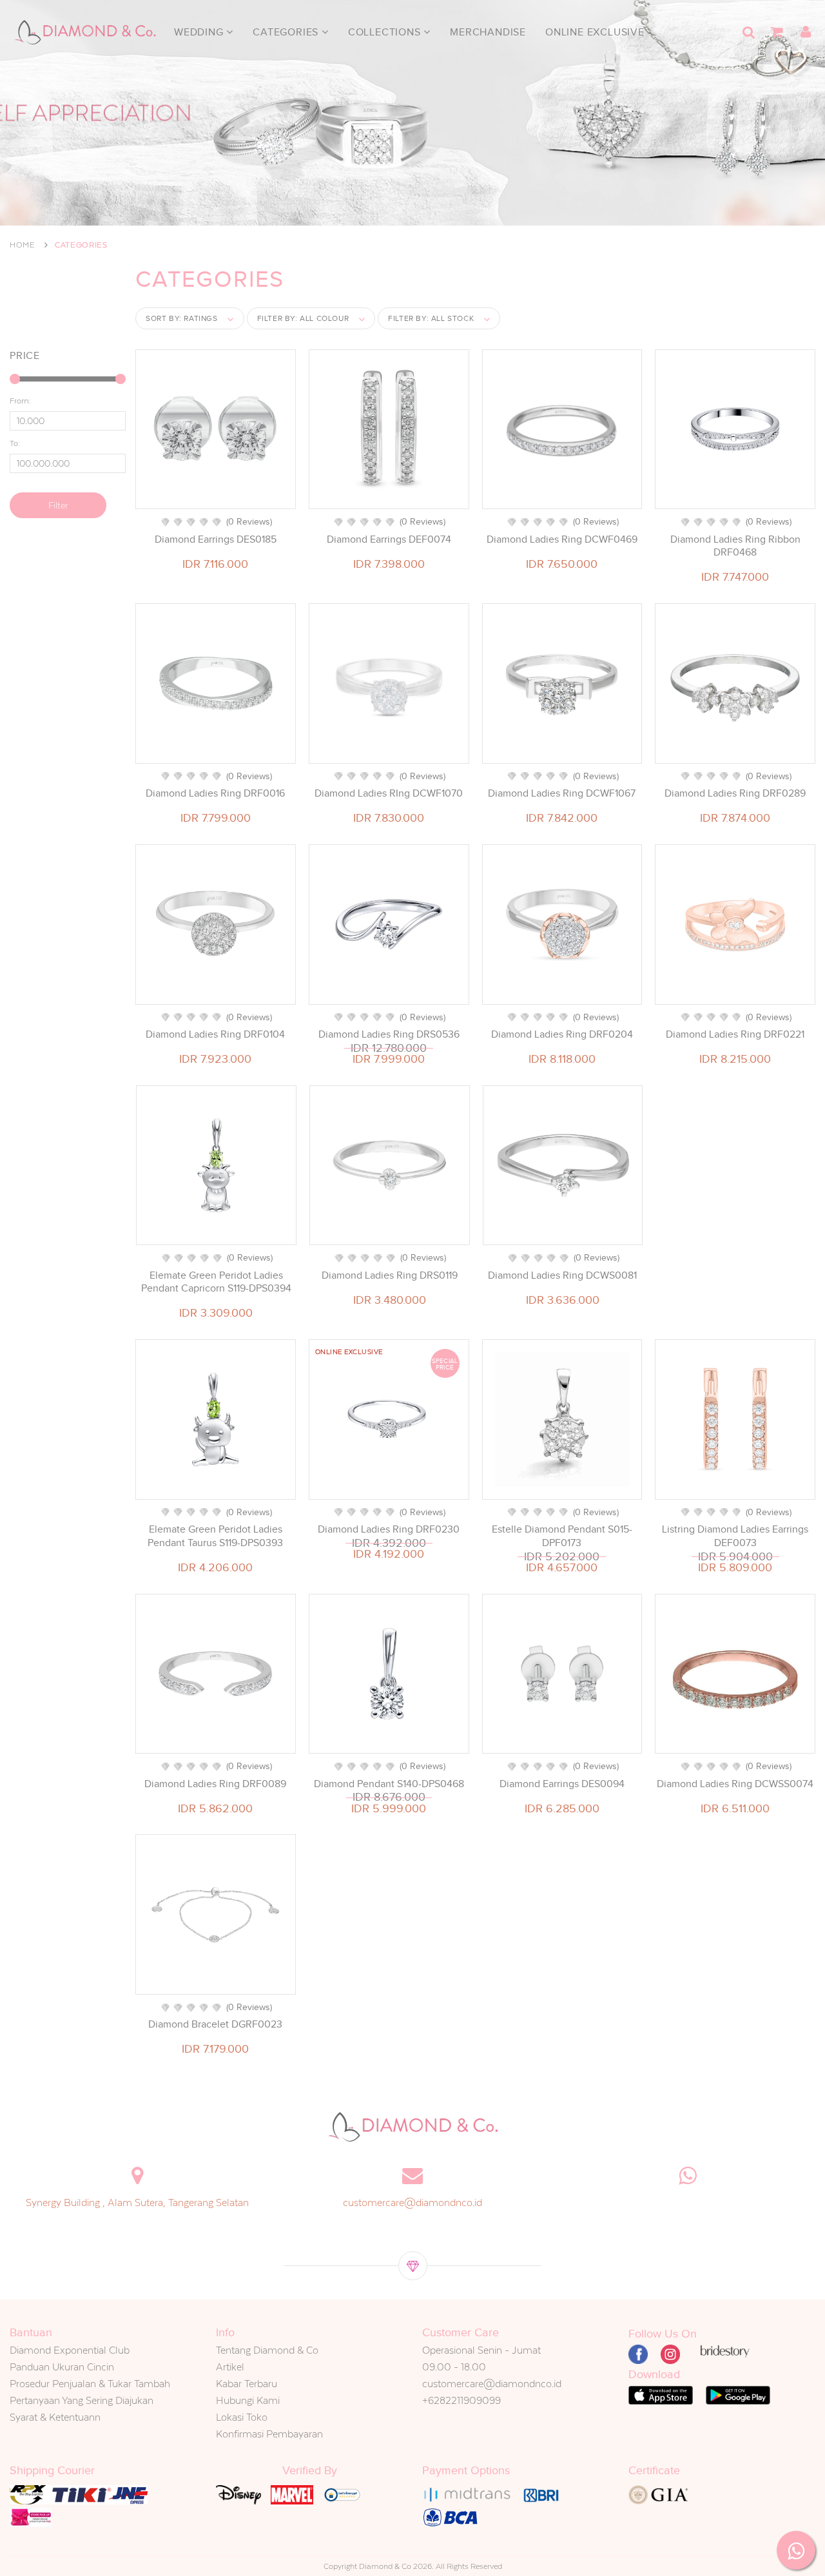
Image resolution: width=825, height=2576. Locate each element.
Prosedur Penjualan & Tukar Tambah (90, 2384)
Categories (287, 32)
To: (15, 443)
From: (20, 401)
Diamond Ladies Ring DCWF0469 (562, 539)
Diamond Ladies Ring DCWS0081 (562, 1275)
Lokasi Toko (242, 2417)
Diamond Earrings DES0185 (216, 539)
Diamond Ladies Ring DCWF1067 (562, 793)
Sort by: (182, 318)
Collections (386, 32)
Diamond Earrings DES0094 (562, 1784)
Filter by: (303, 318)
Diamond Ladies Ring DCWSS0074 (735, 1784)
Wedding (200, 32)
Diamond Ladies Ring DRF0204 (562, 1034)
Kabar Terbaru (247, 2384)
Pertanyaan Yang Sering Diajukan (82, 2400)
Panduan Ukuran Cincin (62, 2367)
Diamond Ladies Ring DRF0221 (735, 1034)
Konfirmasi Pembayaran (269, 2434)
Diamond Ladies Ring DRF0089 (215, 1784)
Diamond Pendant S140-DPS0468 (389, 1784)
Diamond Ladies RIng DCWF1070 (389, 793)
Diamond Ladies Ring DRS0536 (389, 1034)
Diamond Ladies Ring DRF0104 (215, 1034)
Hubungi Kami (248, 2400)
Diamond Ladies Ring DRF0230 (389, 1529)
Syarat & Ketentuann (55, 2417)
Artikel (230, 2367)
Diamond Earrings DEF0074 (389, 539)
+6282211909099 (461, 2400)
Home (23, 245)
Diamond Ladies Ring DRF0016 (215, 793)
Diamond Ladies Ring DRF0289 (735, 793)
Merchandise (488, 32)
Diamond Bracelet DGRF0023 (215, 2024)
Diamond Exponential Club (70, 2350)
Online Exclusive (595, 32)
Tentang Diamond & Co (267, 2350)
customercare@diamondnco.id (412, 2203)
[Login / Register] (806, 32)
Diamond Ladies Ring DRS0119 (390, 1275)
